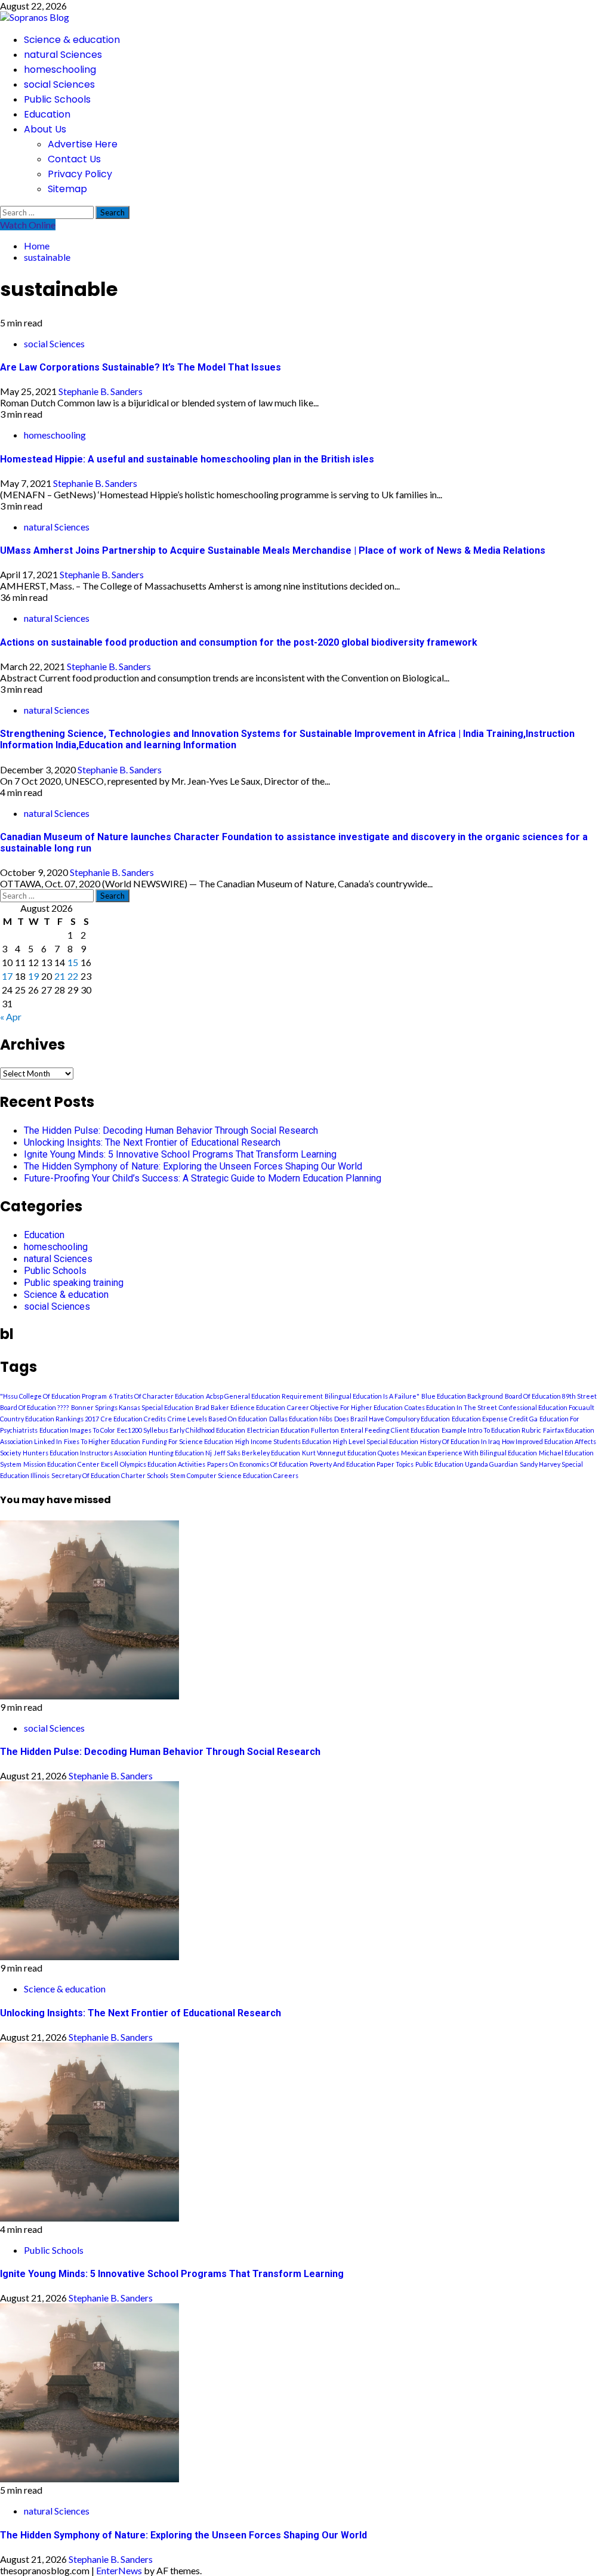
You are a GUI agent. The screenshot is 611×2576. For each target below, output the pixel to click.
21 (60, 976)
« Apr (11, 1016)
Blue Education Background (462, 1396)
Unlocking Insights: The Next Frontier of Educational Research (152, 1142)
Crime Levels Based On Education (217, 1419)
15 (73, 962)
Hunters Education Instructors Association (85, 1453)
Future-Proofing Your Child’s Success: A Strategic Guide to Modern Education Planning (203, 1178)
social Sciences (59, 84)
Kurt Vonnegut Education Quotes (351, 1453)
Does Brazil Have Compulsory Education (392, 1419)
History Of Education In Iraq (460, 1441)
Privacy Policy (80, 174)
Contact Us (74, 159)
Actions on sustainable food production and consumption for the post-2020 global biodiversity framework (239, 642)
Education (47, 114)
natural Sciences (63, 55)
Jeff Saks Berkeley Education (257, 1453)
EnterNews (119, 2570)
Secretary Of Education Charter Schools (110, 1475)
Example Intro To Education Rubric (491, 1430)
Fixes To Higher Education (102, 1441)
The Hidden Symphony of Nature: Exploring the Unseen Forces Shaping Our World (193, 1166)
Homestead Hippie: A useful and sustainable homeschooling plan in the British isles (187, 459)
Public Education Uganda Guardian (467, 1464)
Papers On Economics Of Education (257, 1464)
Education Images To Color (77, 1430)
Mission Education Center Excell (71, 1464)
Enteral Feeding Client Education (390, 1430)
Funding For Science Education (188, 1441)
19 (33, 976)
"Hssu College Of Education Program (53, 1396)
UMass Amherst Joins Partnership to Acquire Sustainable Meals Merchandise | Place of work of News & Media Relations (273, 550)
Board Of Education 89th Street (551, 1396)
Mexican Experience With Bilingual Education (469, 1453)
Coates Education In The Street (451, 1407)
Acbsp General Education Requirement (264, 1396)
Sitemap (67, 189)
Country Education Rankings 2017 (50, 1419)
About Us (45, 129)
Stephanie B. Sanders (101, 391)
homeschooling (60, 70)
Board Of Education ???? (35, 1407)
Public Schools (57, 99)
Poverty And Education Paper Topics (362, 1464)
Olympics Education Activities (163, 1464)
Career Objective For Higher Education (345, 1407)
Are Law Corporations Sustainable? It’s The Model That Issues (141, 367)
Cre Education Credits (133, 1419)
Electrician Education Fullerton (293, 1430)
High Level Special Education (376, 1441)
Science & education (72, 40)
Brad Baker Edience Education (240, 1407)
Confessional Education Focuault (547, 1407)
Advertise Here (83, 144)
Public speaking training (74, 1283)
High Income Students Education (283, 1441)
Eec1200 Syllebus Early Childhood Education (181, 1430)
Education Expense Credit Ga (495, 1419)
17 (7, 976)
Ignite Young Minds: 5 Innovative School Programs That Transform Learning (180, 1154)
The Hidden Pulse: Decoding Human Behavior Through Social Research (171, 1130)
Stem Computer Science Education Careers (234, 1475)
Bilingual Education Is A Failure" (372, 1396)
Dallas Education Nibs (301, 1419)
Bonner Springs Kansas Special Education (132, 1407)
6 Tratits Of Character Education (156, 1396)
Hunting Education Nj (180, 1453)
